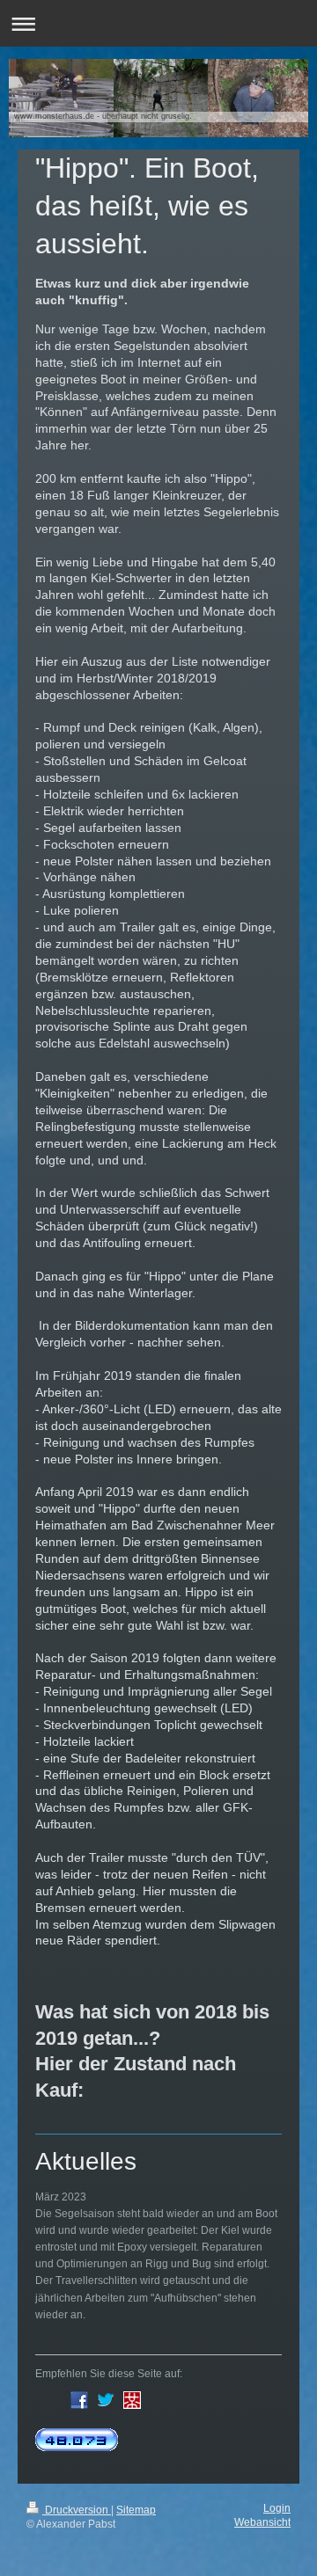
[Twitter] (106, 2400)
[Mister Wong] (132, 2400)
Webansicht (262, 2522)
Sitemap (136, 2510)
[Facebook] (79, 2400)
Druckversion (77, 2510)
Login (277, 2508)
